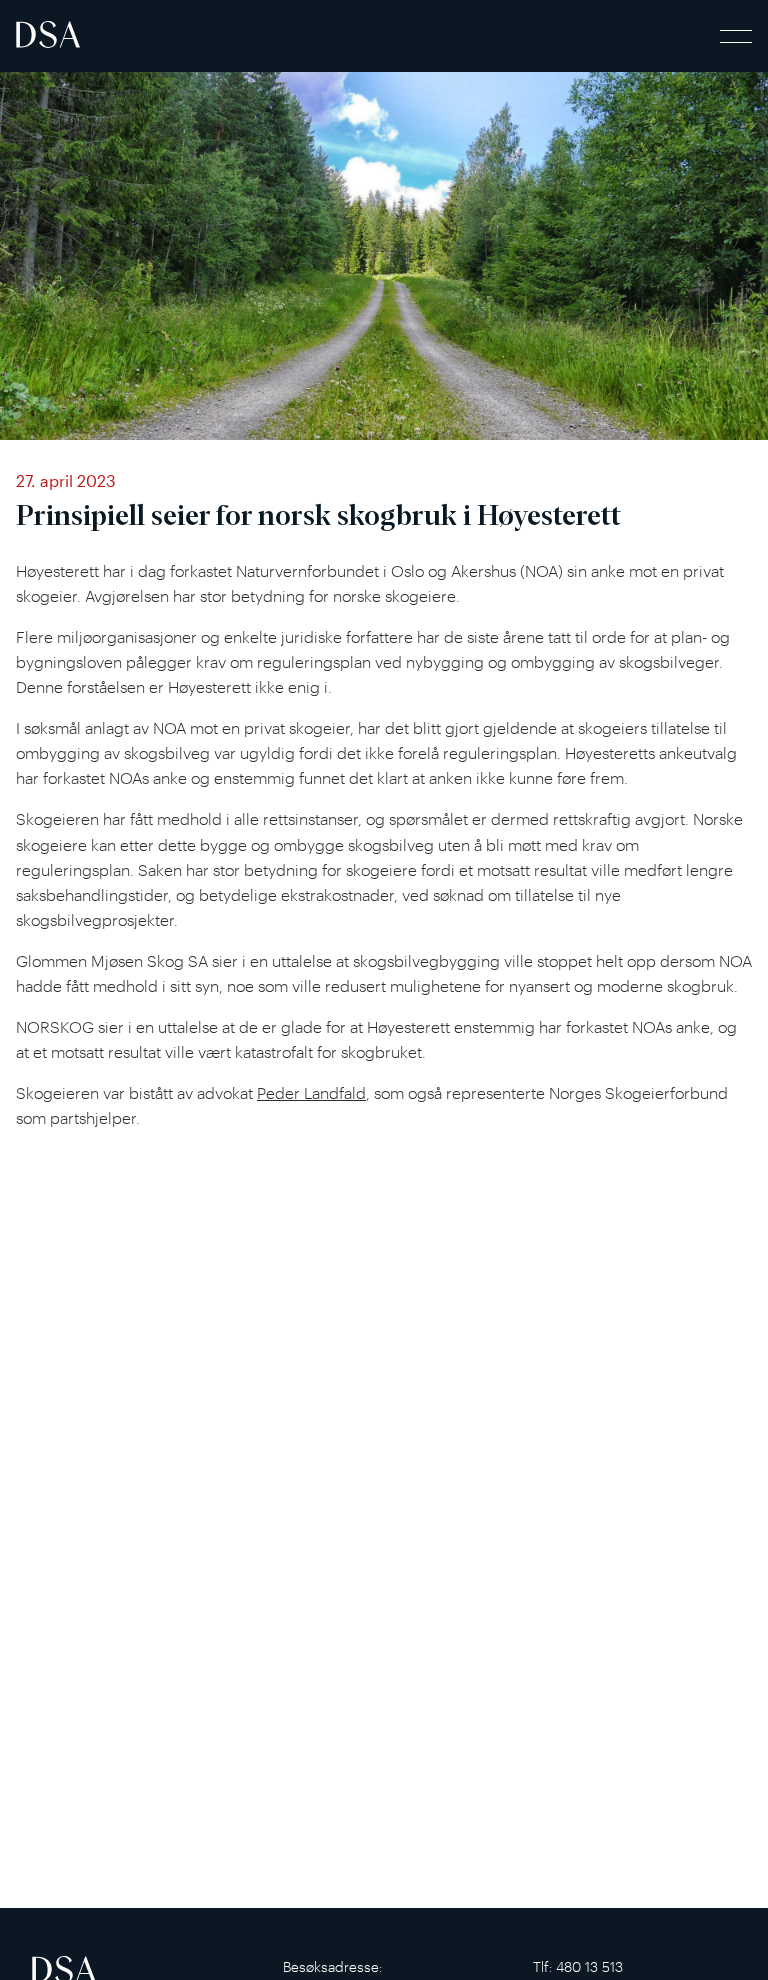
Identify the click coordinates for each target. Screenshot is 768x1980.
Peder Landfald (311, 1093)
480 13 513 (589, 1966)
